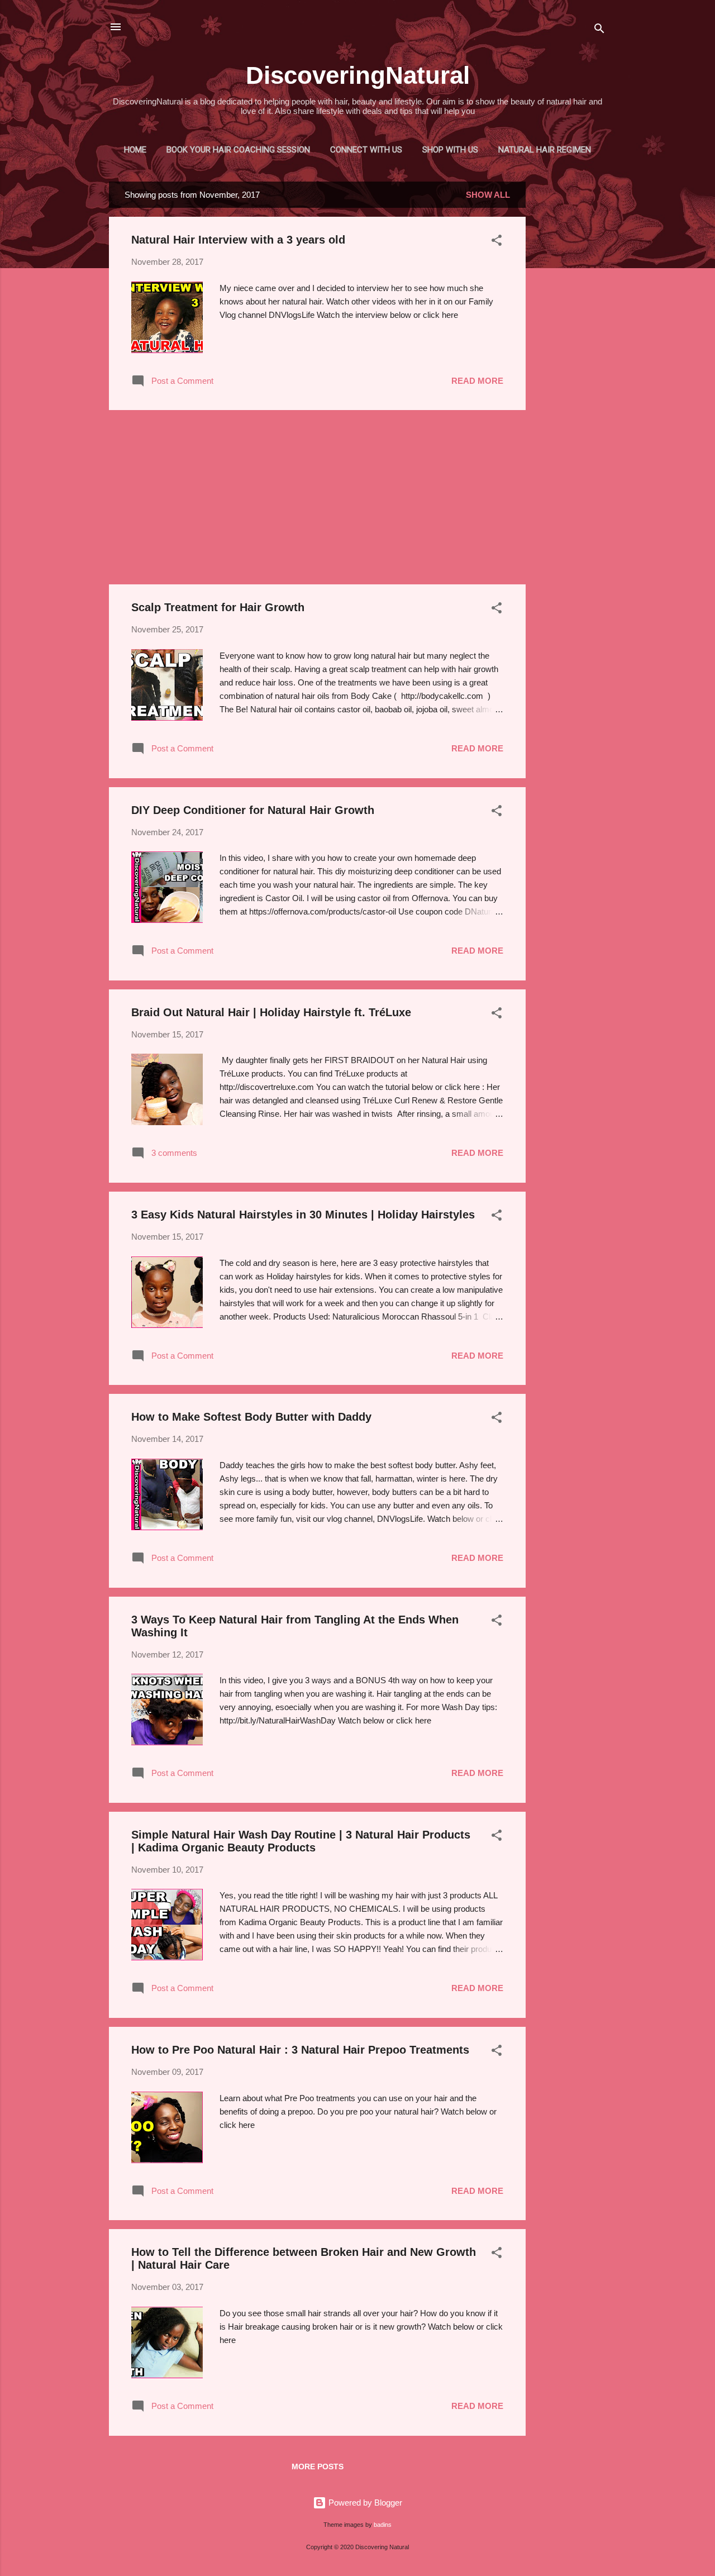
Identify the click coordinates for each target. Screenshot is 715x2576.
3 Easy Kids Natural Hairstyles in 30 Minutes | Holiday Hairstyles (303, 1215)
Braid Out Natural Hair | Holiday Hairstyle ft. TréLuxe (271, 1012)
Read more (477, 381)
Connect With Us (366, 150)
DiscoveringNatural (358, 75)
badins (383, 2525)
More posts (318, 2467)
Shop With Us (450, 150)
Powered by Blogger (364, 2503)
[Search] (599, 30)
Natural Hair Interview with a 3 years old (238, 240)
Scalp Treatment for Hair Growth (218, 607)
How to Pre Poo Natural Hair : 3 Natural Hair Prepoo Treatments (300, 2050)
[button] (497, 242)
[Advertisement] (570, 349)
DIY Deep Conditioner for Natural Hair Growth (253, 810)
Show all (488, 195)
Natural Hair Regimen (545, 150)
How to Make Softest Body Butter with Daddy (251, 1417)
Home (135, 150)
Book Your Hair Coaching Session (238, 150)
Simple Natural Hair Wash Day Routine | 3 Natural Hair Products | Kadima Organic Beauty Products (301, 1841)
